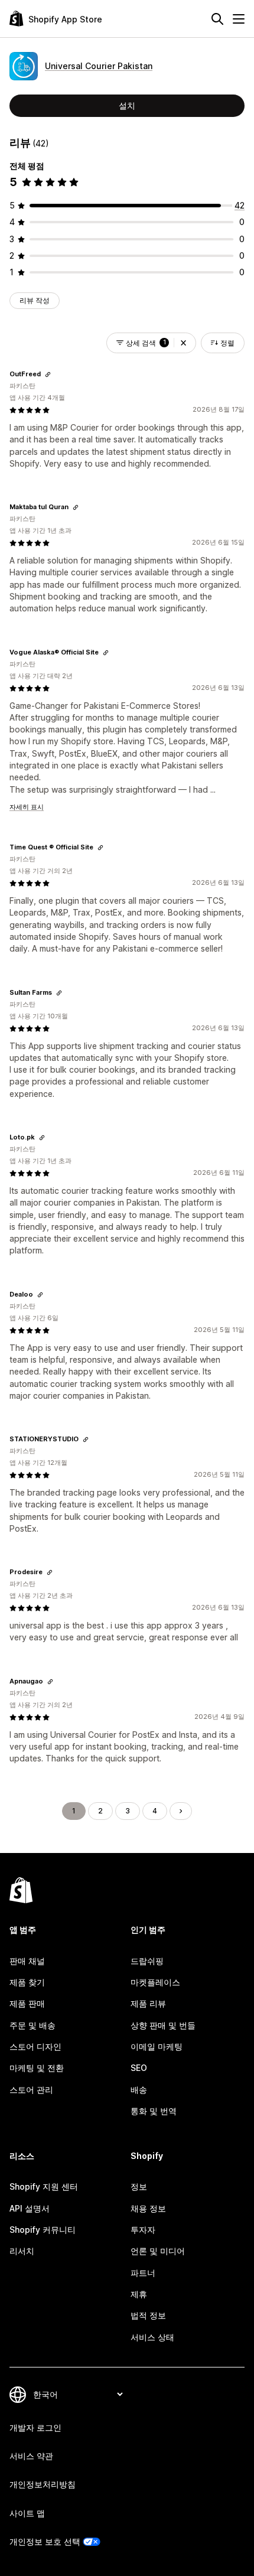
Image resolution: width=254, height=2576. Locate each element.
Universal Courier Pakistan (99, 66)
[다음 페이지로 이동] (181, 1811)
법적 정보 (148, 2315)
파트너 (143, 2273)
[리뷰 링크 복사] (48, 374)
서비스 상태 (152, 2337)
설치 (127, 105)
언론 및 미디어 (158, 2251)
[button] (183, 343)
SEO (139, 2068)
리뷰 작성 (35, 300)
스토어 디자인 (35, 2046)
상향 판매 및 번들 (163, 2025)
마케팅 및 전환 (37, 2068)
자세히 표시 (27, 807)
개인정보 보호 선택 (45, 2541)
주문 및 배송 (32, 2025)
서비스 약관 (31, 2456)
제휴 (139, 2294)
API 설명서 (30, 2208)
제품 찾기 (27, 1982)
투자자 (143, 2230)
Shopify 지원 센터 (44, 2186)
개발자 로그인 (35, 2427)
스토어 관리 (31, 2090)
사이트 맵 (27, 2513)
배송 (139, 2090)
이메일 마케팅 (157, 2046)
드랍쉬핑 (147, 1961)
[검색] (217, 19)
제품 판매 (27, 2003)
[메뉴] (239, 19)
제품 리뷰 (148, 2003)
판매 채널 (27, 1961)
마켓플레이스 (155, 1982)
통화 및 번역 (154, 2111)
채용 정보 (148, 2208)
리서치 (22, 2251)
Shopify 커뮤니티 (43, 2230)
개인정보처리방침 (43, 2484)
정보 (139, 2186)
